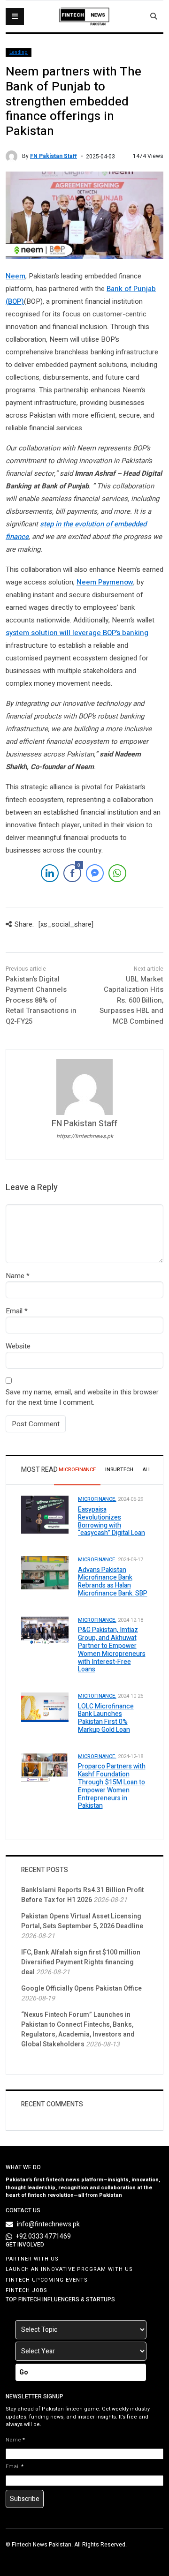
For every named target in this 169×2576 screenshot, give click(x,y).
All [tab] (147, 1470)
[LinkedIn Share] (50, 873)
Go (24, 2372)
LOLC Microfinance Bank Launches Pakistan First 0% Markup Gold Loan (106, 1718)
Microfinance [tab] (77, 1470)
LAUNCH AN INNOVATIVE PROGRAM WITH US (69, 2269)
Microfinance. (97, 1499)
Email (14, 1311)
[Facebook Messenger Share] (95, 873)
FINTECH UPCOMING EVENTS (47, 2280)
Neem (15, 276)
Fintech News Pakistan (42, 2545)
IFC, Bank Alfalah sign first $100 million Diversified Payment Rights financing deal (81, 1962)
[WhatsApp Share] (117, 873)
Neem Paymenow (105, 582)
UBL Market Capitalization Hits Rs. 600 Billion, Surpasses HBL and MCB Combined (131, 1000)
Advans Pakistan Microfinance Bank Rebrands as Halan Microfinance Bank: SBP (113, 1582)
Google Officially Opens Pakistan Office (81, 1988)
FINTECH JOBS (27, 2290)
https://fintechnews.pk (85, 1136)
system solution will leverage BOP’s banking (77, 633)
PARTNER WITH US (32, 2259)
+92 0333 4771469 (43, 2236)
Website (18, 1346)
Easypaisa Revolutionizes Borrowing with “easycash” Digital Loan (111, 1521)
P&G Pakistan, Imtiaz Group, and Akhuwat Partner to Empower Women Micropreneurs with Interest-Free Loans (112, 1650)
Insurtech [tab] (119, 1470)
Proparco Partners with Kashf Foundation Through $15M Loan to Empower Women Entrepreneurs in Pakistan (112, 1786)
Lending (19, 52)
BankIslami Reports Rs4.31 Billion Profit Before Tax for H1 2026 (82, 1895)
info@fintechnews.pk (48, 2224)
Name (15, 1276)
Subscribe (25, 2499)
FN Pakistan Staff (54, 156)
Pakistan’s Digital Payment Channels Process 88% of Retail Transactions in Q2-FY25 (41, 1000)
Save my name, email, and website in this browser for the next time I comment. (82, 1397)
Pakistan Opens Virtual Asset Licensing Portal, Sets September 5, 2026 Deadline (82, 1921)
